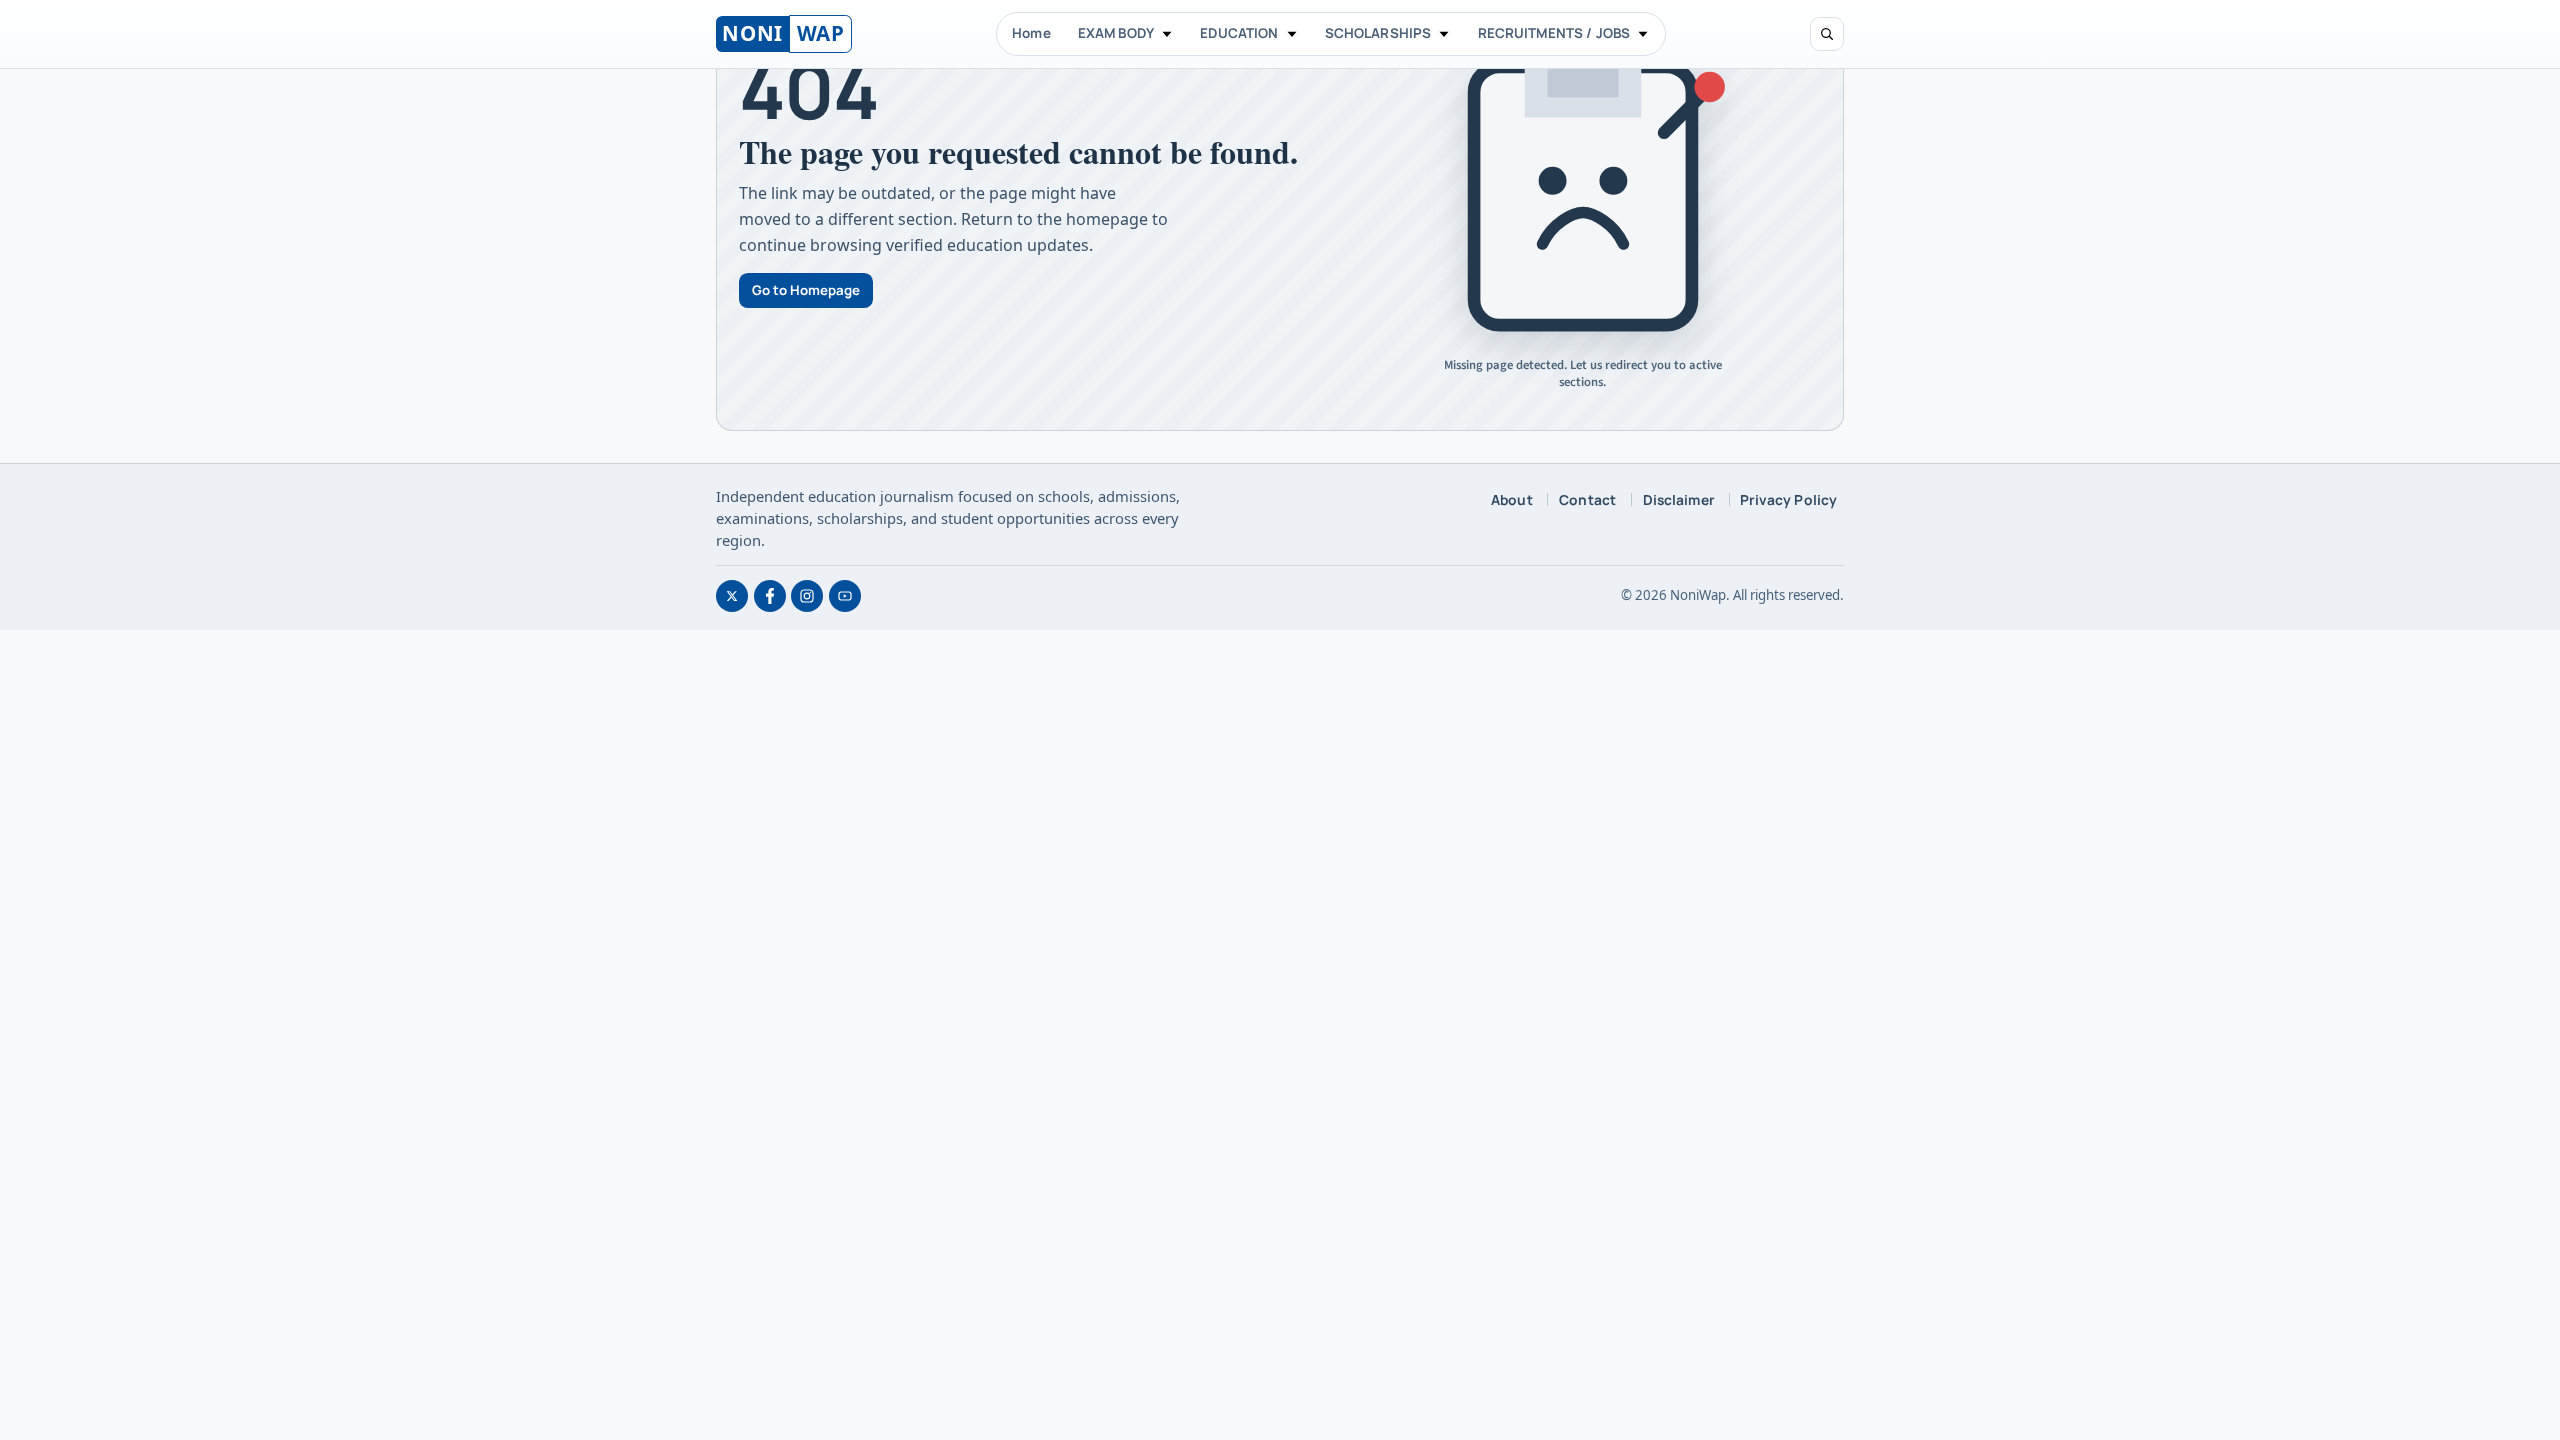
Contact (1587, 499)
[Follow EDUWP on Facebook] (770, 596)
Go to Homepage (806, 290)
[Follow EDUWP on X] (732, 596)
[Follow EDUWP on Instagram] (807, 596)
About (1512, 499)
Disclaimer (1678, 499)
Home (1031, 33)
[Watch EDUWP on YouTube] (845, 596)
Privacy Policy (1788, 499)
